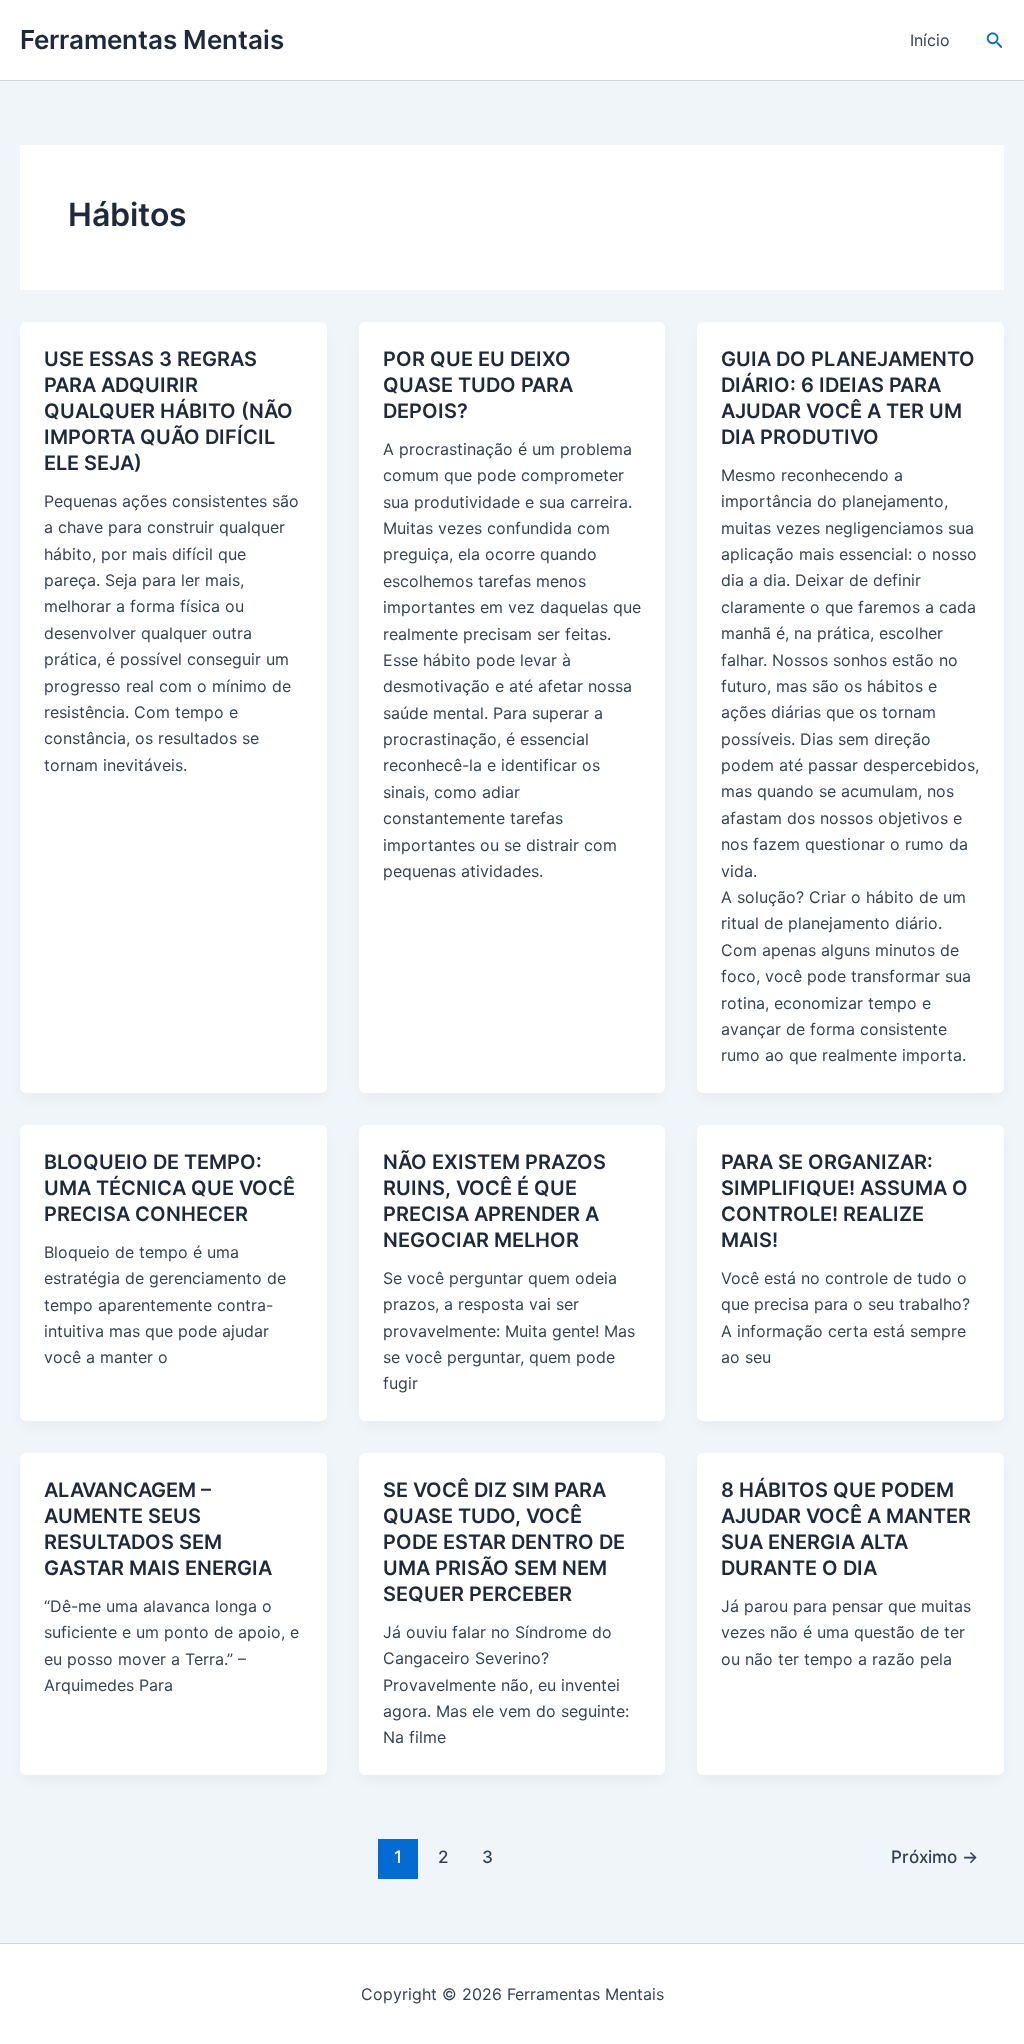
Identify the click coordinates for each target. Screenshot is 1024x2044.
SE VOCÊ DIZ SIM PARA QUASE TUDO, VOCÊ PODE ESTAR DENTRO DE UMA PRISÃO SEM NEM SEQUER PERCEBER (504, 1542)
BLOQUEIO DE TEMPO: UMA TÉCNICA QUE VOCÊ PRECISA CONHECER (169, 1188)
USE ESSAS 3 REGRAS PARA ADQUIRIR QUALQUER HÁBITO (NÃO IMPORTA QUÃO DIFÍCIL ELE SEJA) (168, 411)
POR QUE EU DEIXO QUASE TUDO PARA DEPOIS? (478, 385)
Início (930, 40)
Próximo (934, 1856)
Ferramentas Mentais (152, 39)
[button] (995, 40)
